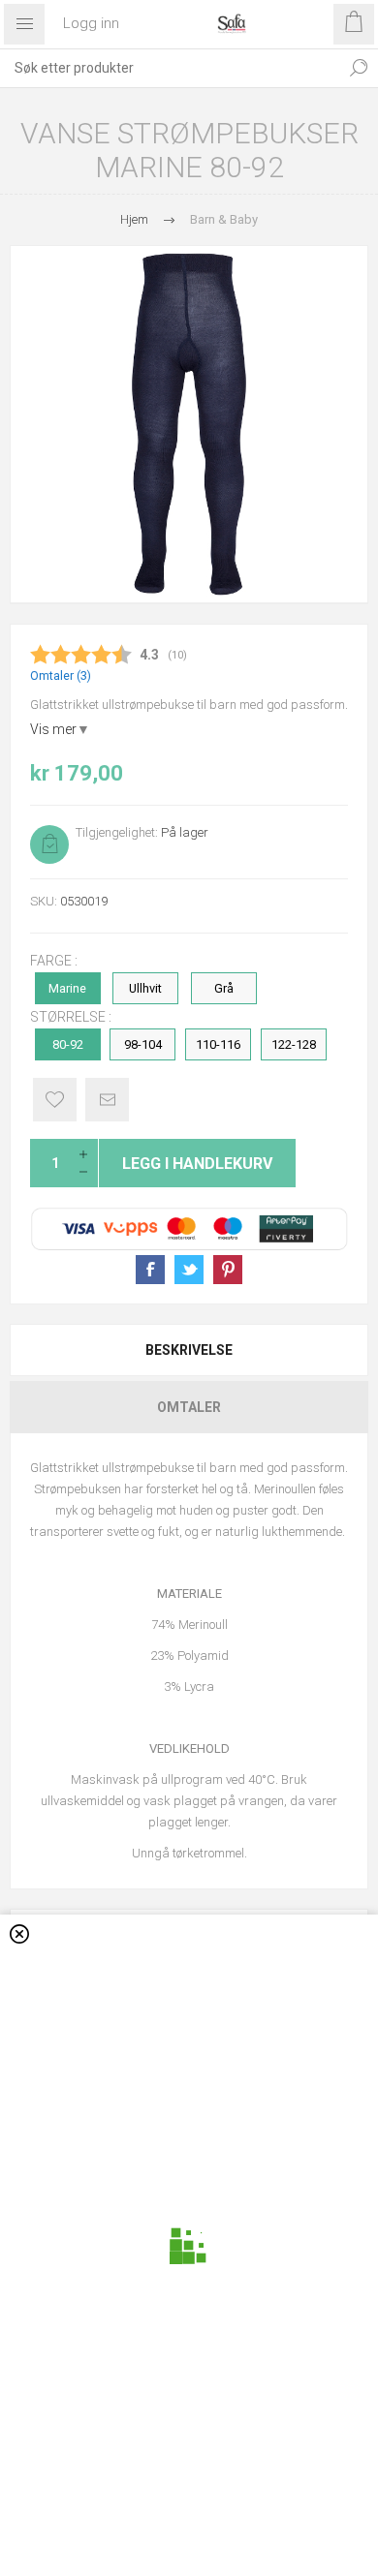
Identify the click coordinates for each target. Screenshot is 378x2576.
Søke (359, 68)
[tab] (189, 1350)
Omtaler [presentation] (189, 1407)
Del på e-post (107, 1100)
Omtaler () (61, 675)
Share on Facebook (150, 1270)
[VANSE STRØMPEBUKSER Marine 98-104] (189, 424)
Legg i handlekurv (197, 1164)
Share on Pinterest (228, 1270)
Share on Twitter (189, 1270)
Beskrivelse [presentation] (189, 1350)
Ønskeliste (55, 1100)
